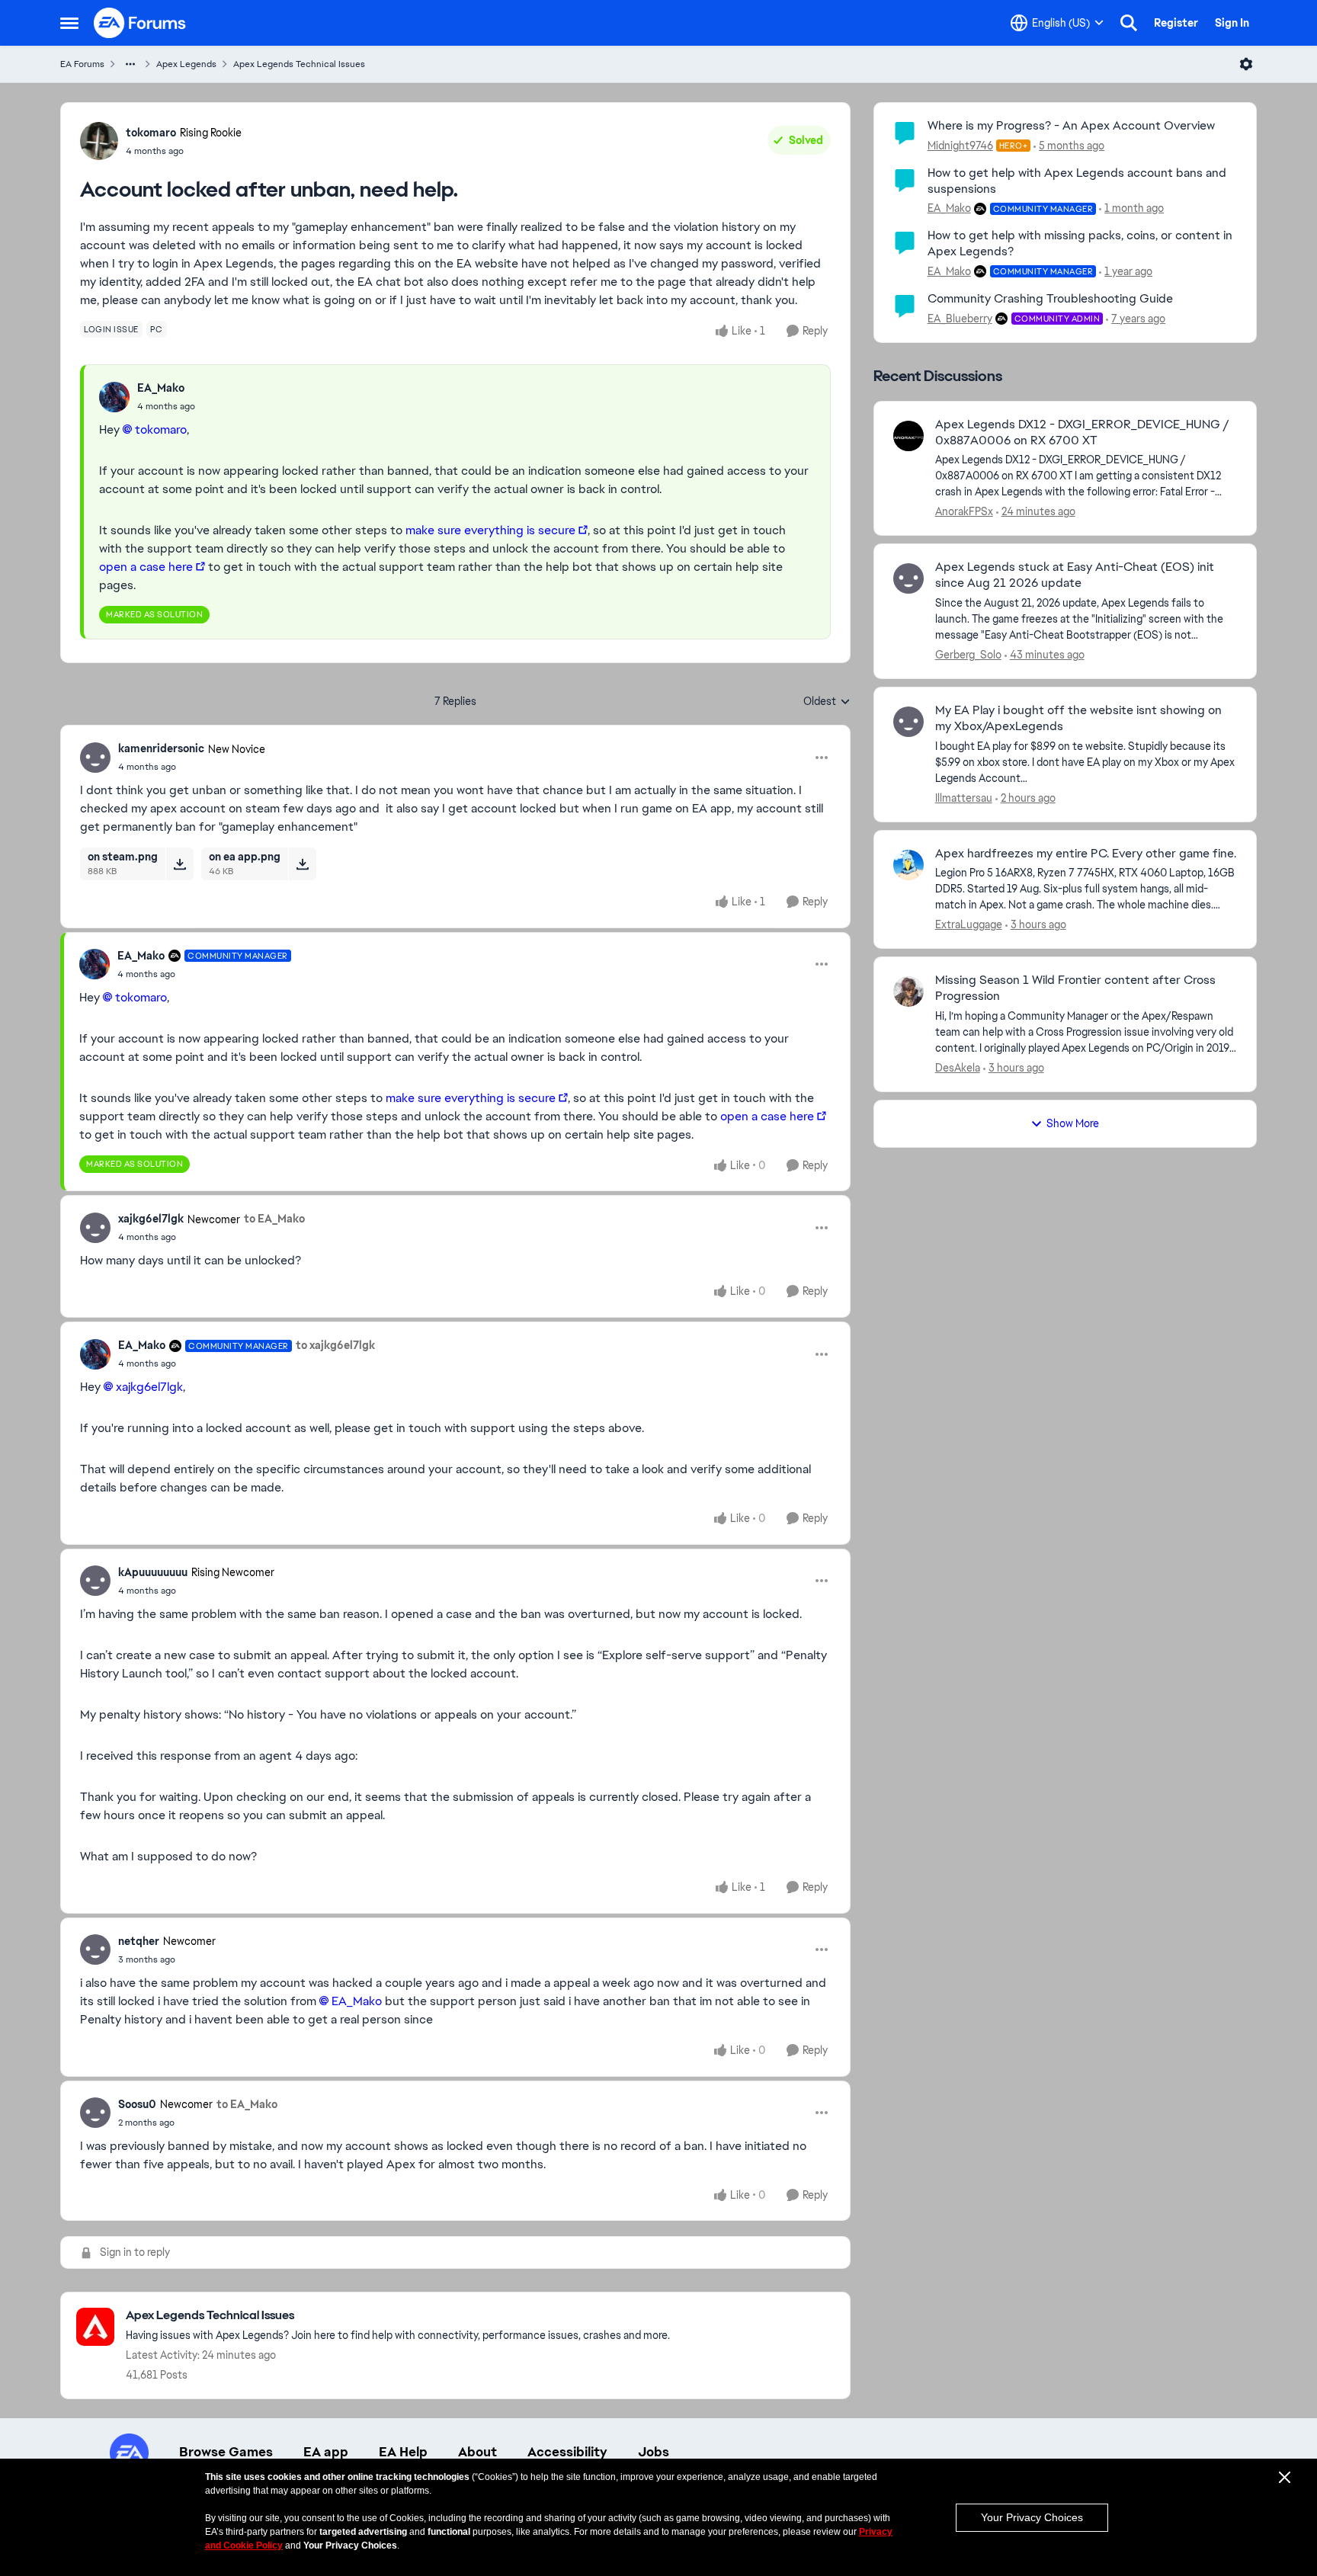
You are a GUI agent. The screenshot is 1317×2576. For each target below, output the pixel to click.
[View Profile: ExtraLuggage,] (908, 865)
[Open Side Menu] (69, 23)
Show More (1073, 1123)
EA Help (403, 2452)
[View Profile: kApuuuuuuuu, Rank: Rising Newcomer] (95, 1581)
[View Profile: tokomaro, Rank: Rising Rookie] (99, 141)
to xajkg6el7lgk (335, 1345)
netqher (139, 1941)
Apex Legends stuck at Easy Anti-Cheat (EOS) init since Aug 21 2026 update (1075, 575)
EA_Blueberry (960, 319)
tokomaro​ (161, 429)
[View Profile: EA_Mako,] (114, 397)
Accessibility (567, 2452)
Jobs (654, 2452)
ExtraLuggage (969, 924)
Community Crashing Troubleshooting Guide (1050, 298)
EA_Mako (161, 388)
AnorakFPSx (964, 511)
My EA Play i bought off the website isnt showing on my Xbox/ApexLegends (1078, 718)
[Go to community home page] (140, 23)
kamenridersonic (161, 748)
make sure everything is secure (490, 530)
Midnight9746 (960, 146)
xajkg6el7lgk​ (149, 1387)
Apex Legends (186, 64)
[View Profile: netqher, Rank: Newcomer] (95, 1950)
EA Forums (82, 64)
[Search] (1129, 23)
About (477, 2452)
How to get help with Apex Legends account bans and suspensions (1077, 181)
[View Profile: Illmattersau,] (908, 722)
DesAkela (958, 1068)
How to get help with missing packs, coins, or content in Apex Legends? (1080, 243)
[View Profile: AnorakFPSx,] (908, 436)
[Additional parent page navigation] (130, 64)
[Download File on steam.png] (179, 863)
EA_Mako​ (357, 2001)
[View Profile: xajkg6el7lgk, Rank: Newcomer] (95, 1228)
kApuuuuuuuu (153, 1572)
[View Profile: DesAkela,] (908, 992)
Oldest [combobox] (827, 702)
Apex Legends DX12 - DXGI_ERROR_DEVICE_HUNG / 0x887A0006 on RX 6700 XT (1082, 433)
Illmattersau (964, 798)
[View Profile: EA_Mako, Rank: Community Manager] (95, 964)
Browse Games (226, 2452)
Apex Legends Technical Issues (299, 64)
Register (1176, 23)
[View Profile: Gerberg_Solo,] (908, 578)
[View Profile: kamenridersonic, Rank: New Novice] (95, 758)
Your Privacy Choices (1032, 2517)
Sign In (1232, 23)
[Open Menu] (1246, 64)
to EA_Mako (274, 1219)
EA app (326, 2452)
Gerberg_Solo (968, 655)
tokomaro (151, 133)
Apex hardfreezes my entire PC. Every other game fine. (1086, 854)
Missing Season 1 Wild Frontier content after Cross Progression (1075, 988)
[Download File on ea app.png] (302, 863)
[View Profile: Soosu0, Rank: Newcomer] (95, 2113)
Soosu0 (137, 2104)
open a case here (146, 567)
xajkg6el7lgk (151, 1219)
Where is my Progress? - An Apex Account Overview (1071, 125)
